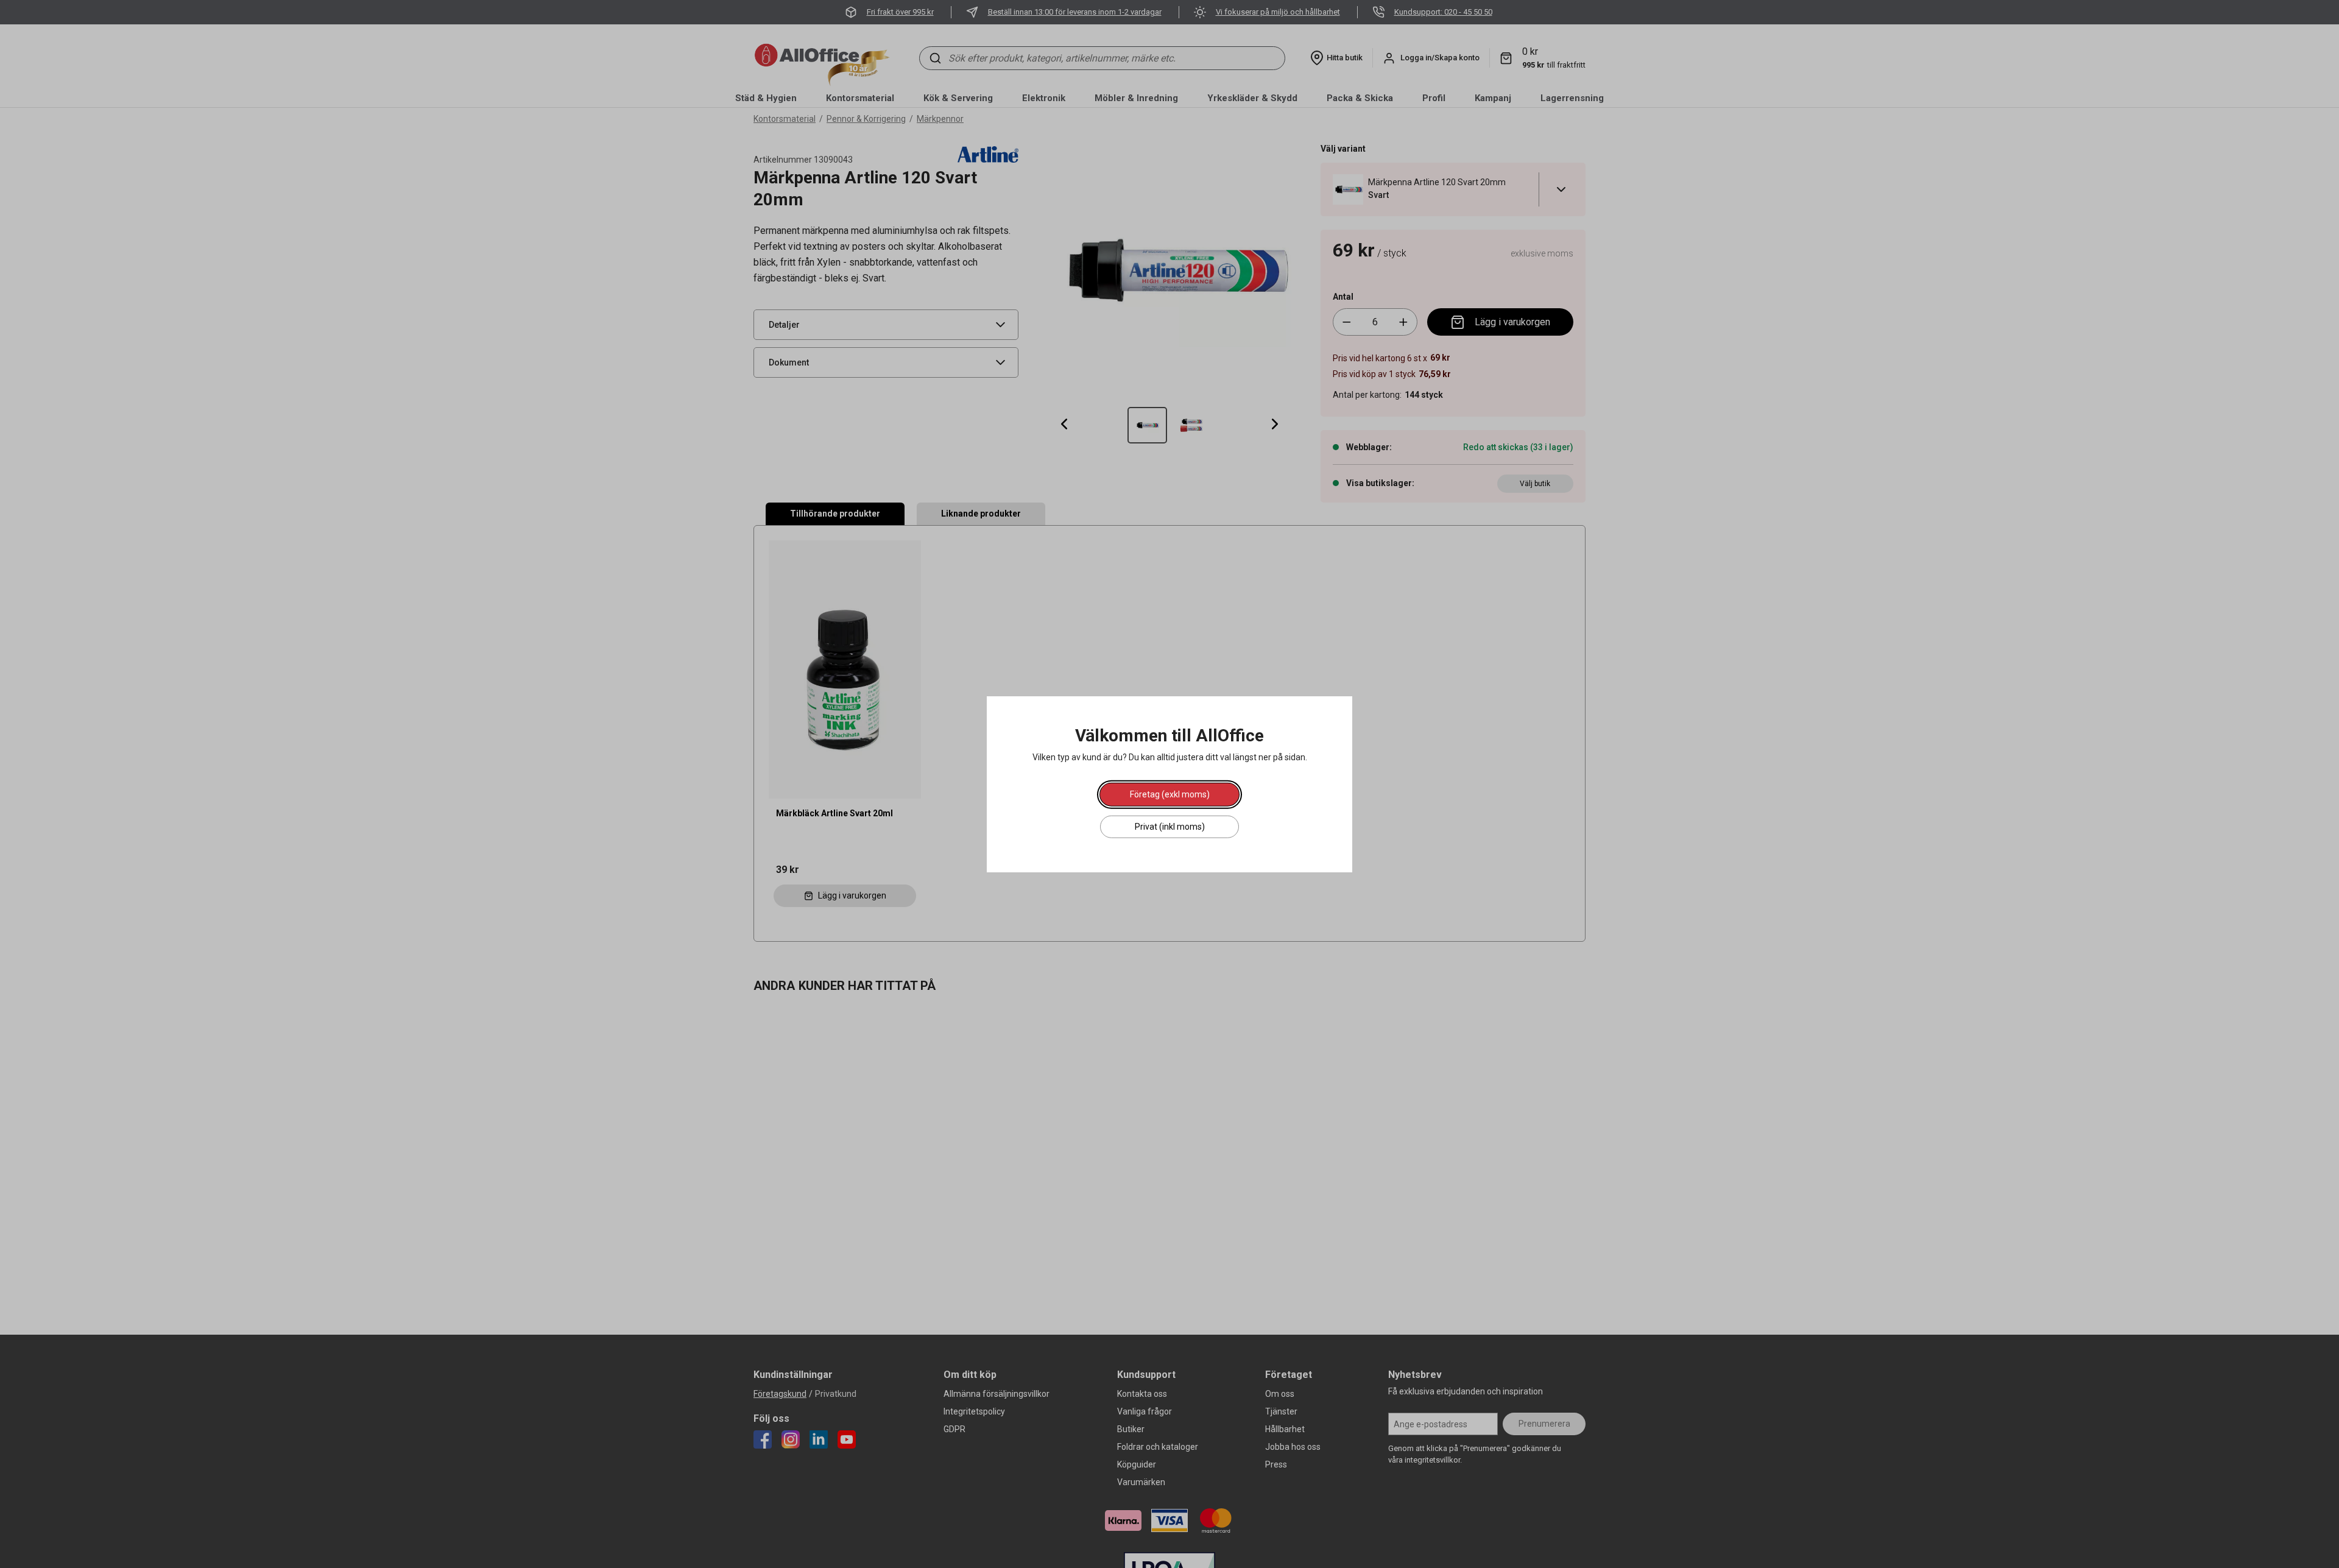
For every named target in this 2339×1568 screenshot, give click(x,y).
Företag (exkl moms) (1170, 794)
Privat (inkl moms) (1170, 826)
